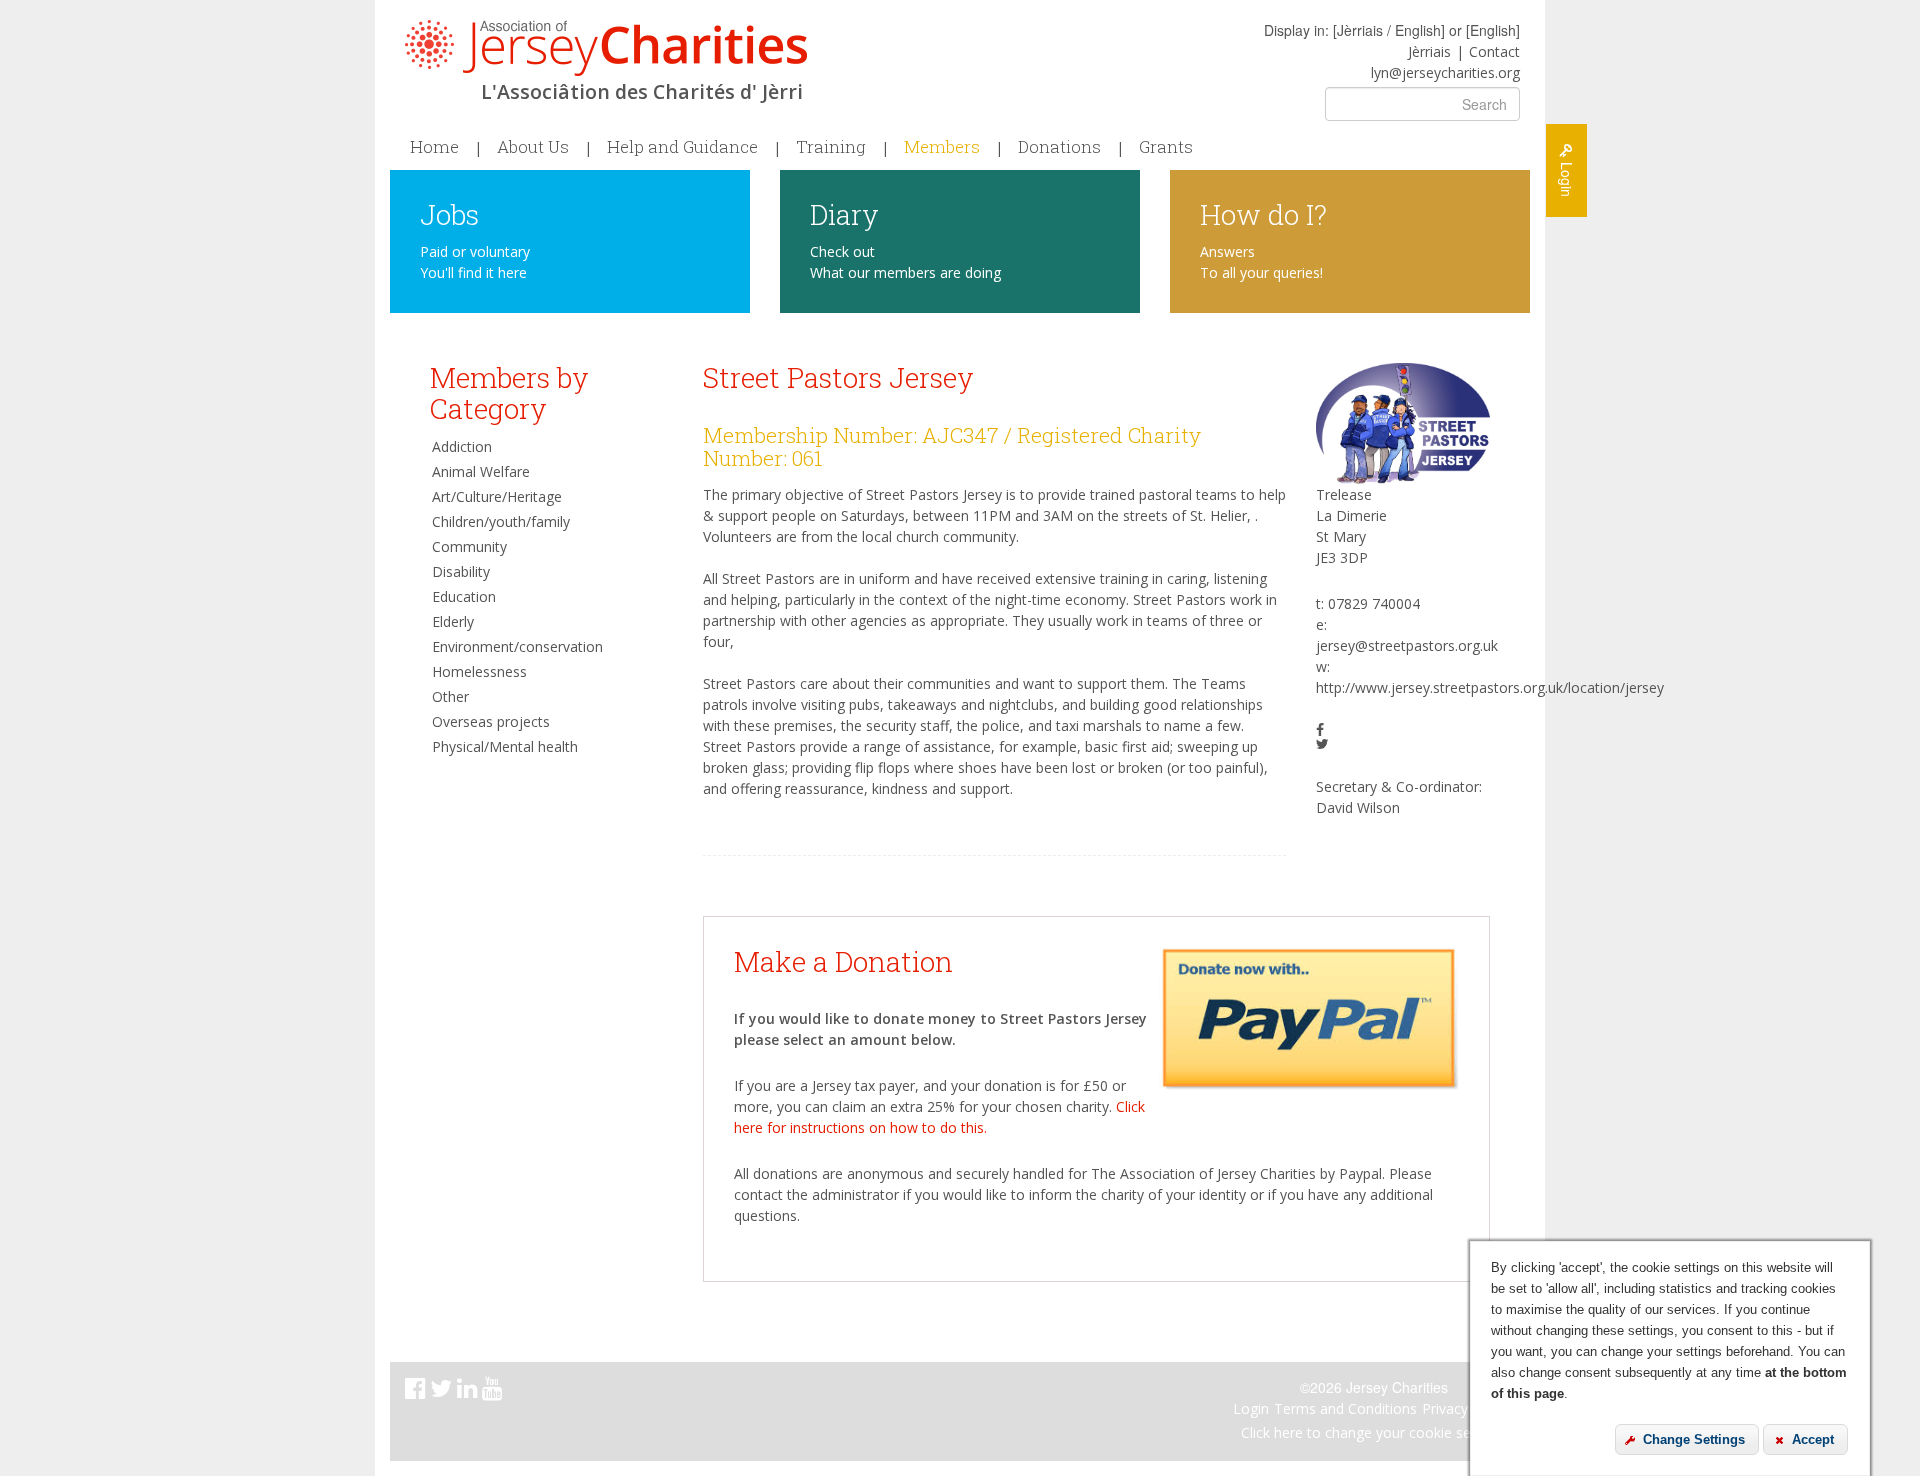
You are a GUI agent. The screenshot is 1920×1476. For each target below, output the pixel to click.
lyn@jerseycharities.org (1445, 72)
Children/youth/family (501, 521)
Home (434, 147)
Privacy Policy (1466, 1408)
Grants (1166, 147)
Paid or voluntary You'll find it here (475, 262)
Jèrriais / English (1389, 30)
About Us (533, 147)
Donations (1059, 147)
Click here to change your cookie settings (1374, 1432)
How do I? (1263, 213)
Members (942, 147)
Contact (1494, 51)
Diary (844, 213)
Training (831, 147)
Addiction (462, 446)
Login (1251, 1408)
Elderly (453, 621)
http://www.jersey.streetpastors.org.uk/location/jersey (1490, 687)
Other (450, 696)
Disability (461, 571)
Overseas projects (491, 721)
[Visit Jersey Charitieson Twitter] (443, 1391)
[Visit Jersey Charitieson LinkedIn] (469, 1391)
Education (464, 596)
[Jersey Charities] (606, 48)
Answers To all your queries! (1261, 262)
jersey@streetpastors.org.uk (1407, 645)
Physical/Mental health (505, 746)
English (1493, 30)
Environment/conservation (517, 646)
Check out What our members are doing (905, 262)
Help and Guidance (682, 147)
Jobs (449, 213)
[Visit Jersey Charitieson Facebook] (417, 1391)
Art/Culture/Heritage (497, 496)
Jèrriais (1429, 51)
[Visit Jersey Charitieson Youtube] (494, 1391)
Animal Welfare (481, 471)
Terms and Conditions (1345, 1408)
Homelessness (479, 671)
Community (469, 546)
